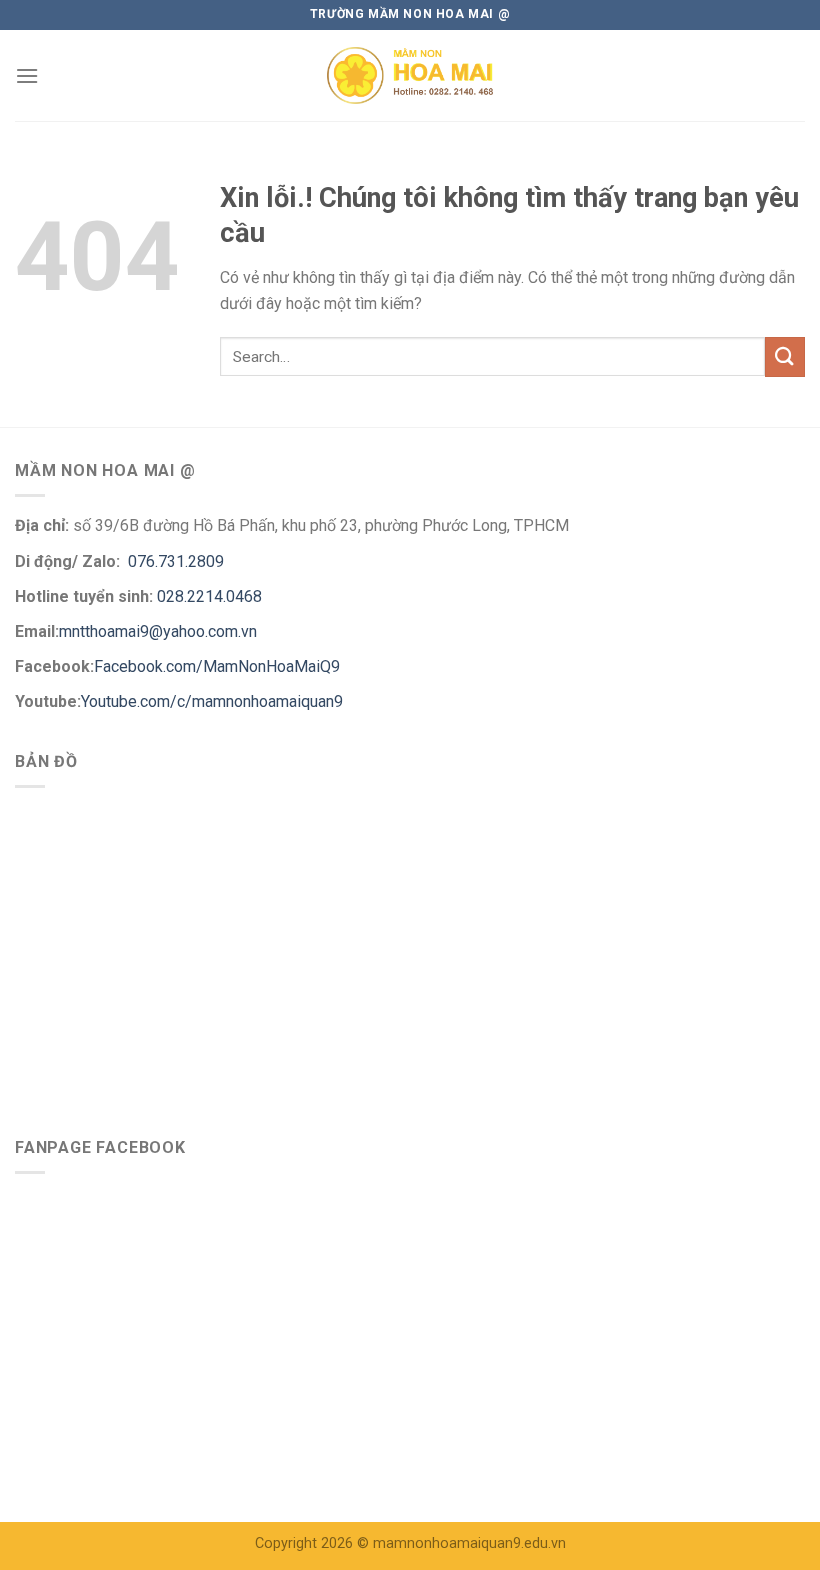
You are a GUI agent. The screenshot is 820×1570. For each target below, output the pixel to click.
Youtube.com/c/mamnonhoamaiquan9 (212, 701)
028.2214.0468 (209, 596)
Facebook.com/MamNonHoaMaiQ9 (217, 666)
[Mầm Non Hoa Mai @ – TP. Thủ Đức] (410, 75)
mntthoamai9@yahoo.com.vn (160, 631)
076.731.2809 (174, 561)
